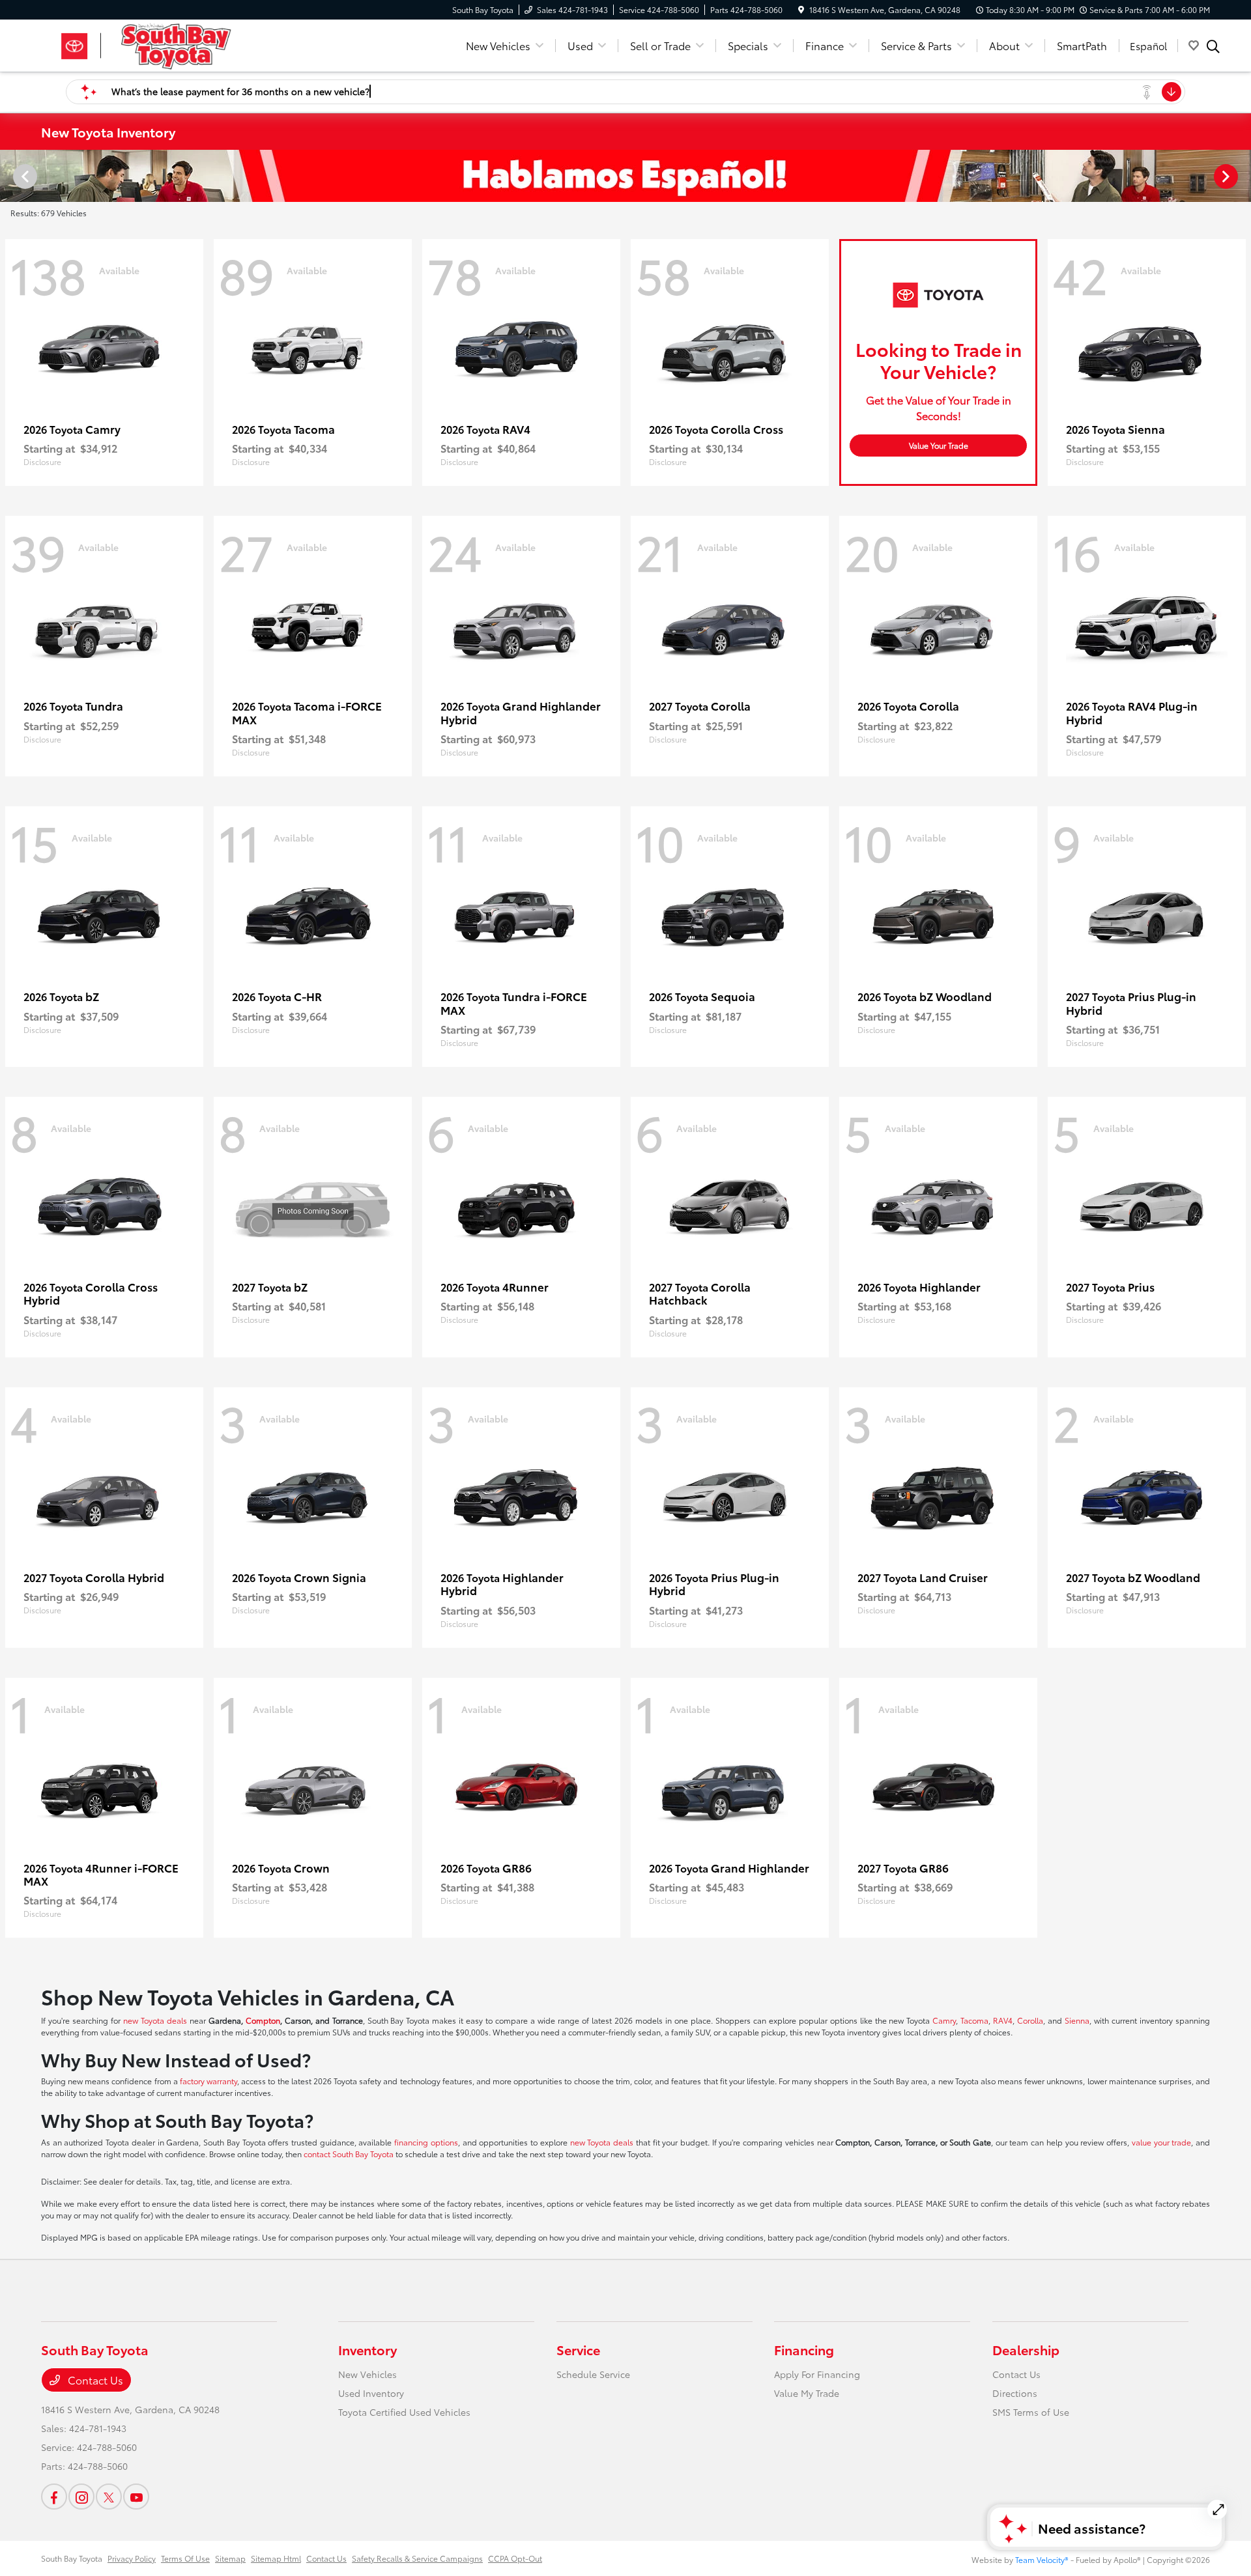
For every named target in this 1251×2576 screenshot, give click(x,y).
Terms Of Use (185, 2558)
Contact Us (94, 2380)
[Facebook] (54, 2497)
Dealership (1026, 2349)
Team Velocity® (1042, 2559)
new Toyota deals (155, 2020)
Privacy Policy (132, 2558)
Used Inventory (371, 2393)
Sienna (1077, 2020)
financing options (426, 2142)
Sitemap (230, 2558)
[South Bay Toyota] (153, 43)
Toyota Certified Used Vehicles (404, 2412)
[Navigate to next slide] (1241, 176)
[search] (1213, 48)
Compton (263, 2020)
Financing (804, 2349)
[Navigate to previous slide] (10, 176)
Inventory (367, 2349)
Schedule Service (593, 2374)
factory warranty (208, 2081)
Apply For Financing (817, 2374)
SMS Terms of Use (1031, 2412)
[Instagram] (81, 2497)
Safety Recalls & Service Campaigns (417, 2558)
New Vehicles (367, 2374)
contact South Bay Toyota (349, 2154)
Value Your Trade (939, 445)
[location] (801, 9)
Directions (1015, 2393)
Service (578, 2349)
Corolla (1030, 2020)
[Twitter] (109, 2497)
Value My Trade (807, 2393)
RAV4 (1003, 2020)
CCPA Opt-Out (515, 2558)
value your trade (1161, 2142)
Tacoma (974, 2020)
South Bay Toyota (72, 2558)
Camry (944, 2020)
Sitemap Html (276, 2558)
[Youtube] (136, 2497)
